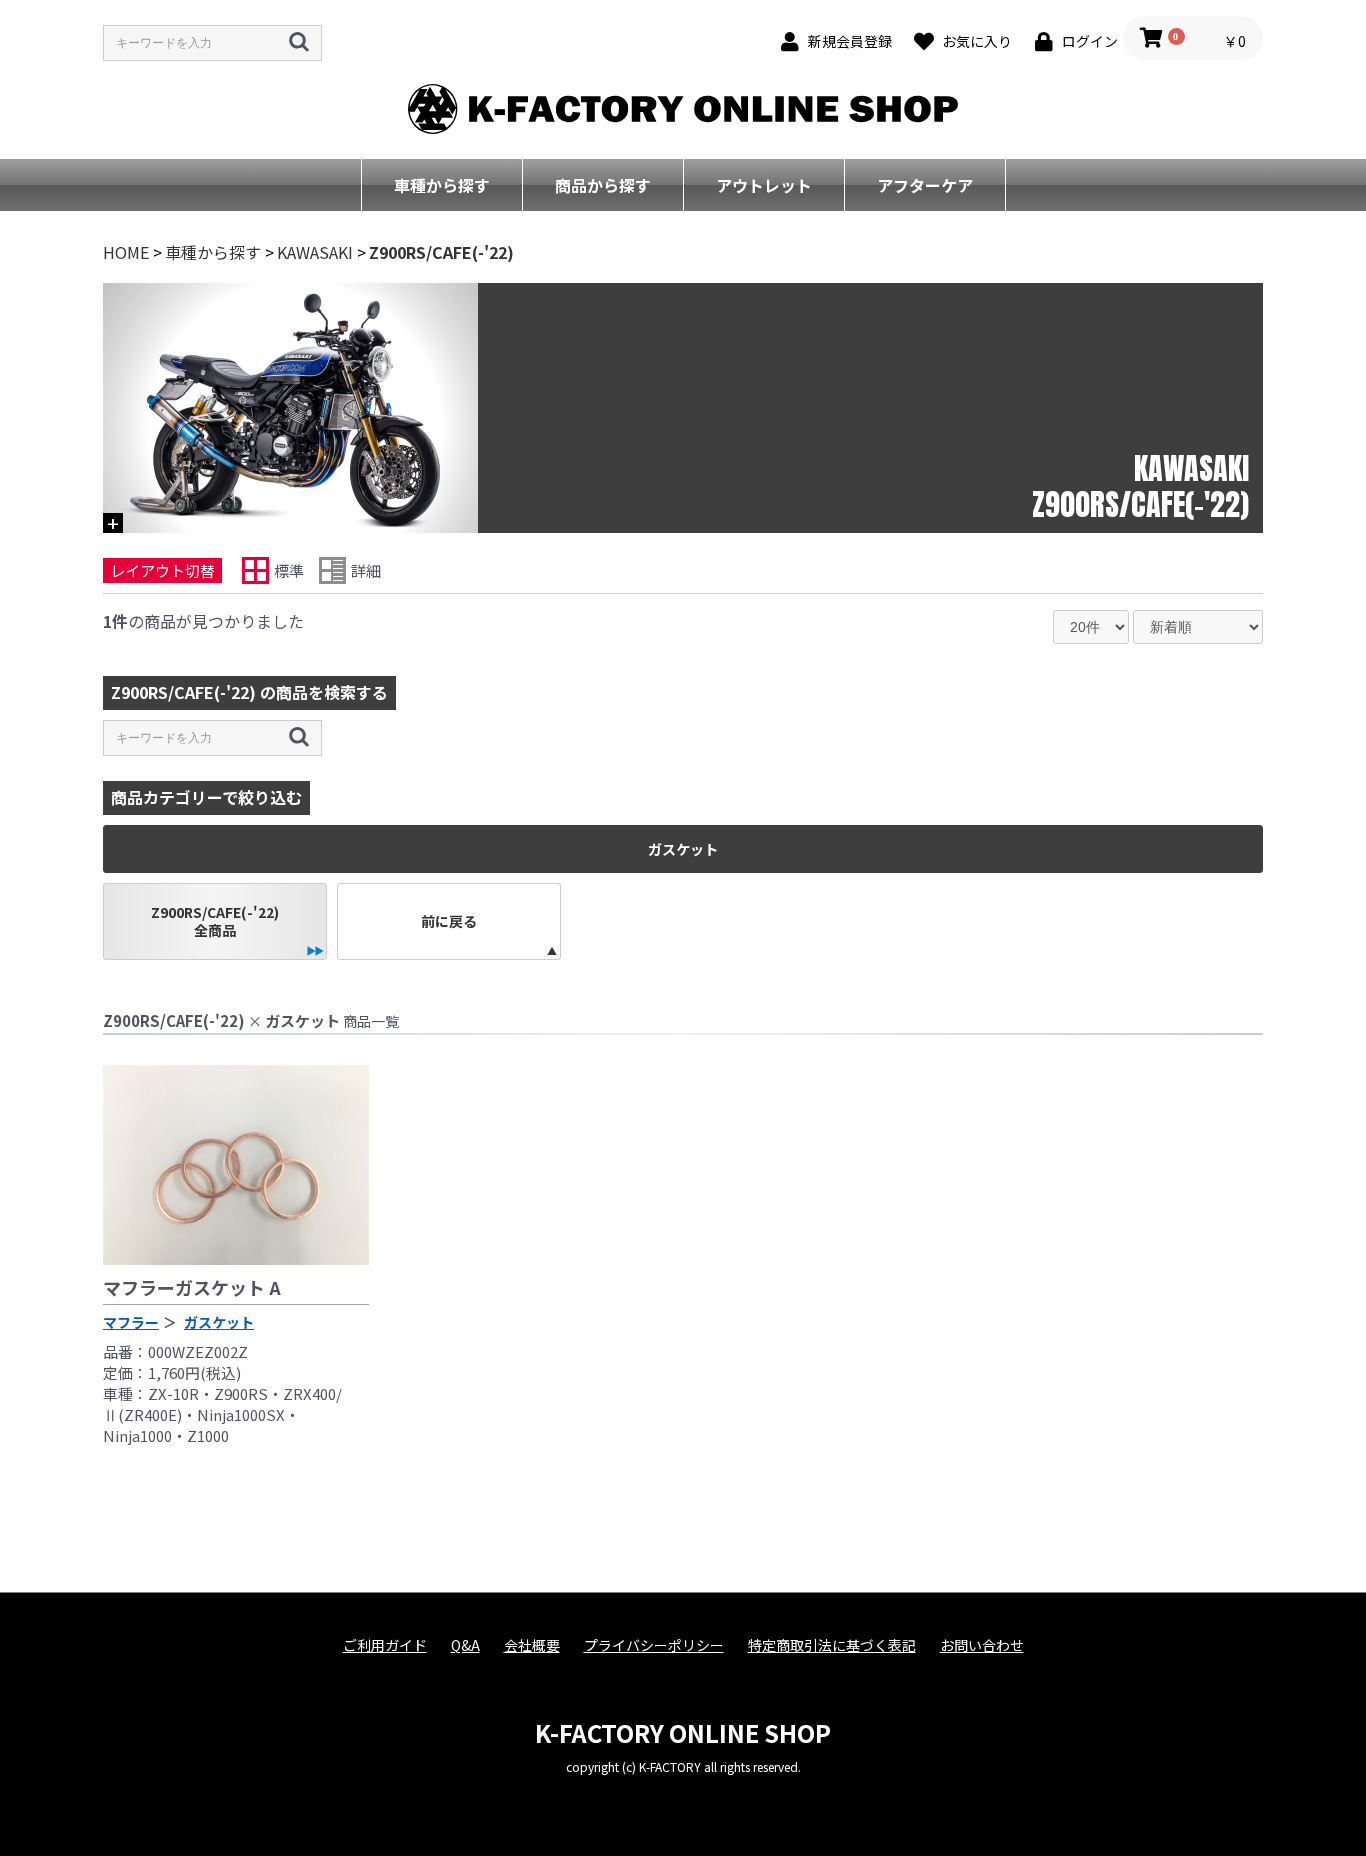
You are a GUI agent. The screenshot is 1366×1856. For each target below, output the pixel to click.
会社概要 (532, 1645)
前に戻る (449, 921)
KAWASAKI (315, 252)
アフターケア (925, 185)
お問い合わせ (982, 1645)
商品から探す (603, 185)
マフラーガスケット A (192, 1287)
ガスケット (219, 1322)
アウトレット (764, 185)
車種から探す (442, 185)
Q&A (465, 1645)
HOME (126, 252)
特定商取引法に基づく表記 (832, 1645)
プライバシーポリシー (654, 1645)
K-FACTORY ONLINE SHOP (683, 1732)
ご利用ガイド (385, 1645)
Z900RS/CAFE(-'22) (441, 252)
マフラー (131, 1322)
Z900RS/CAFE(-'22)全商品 (215, 921)
